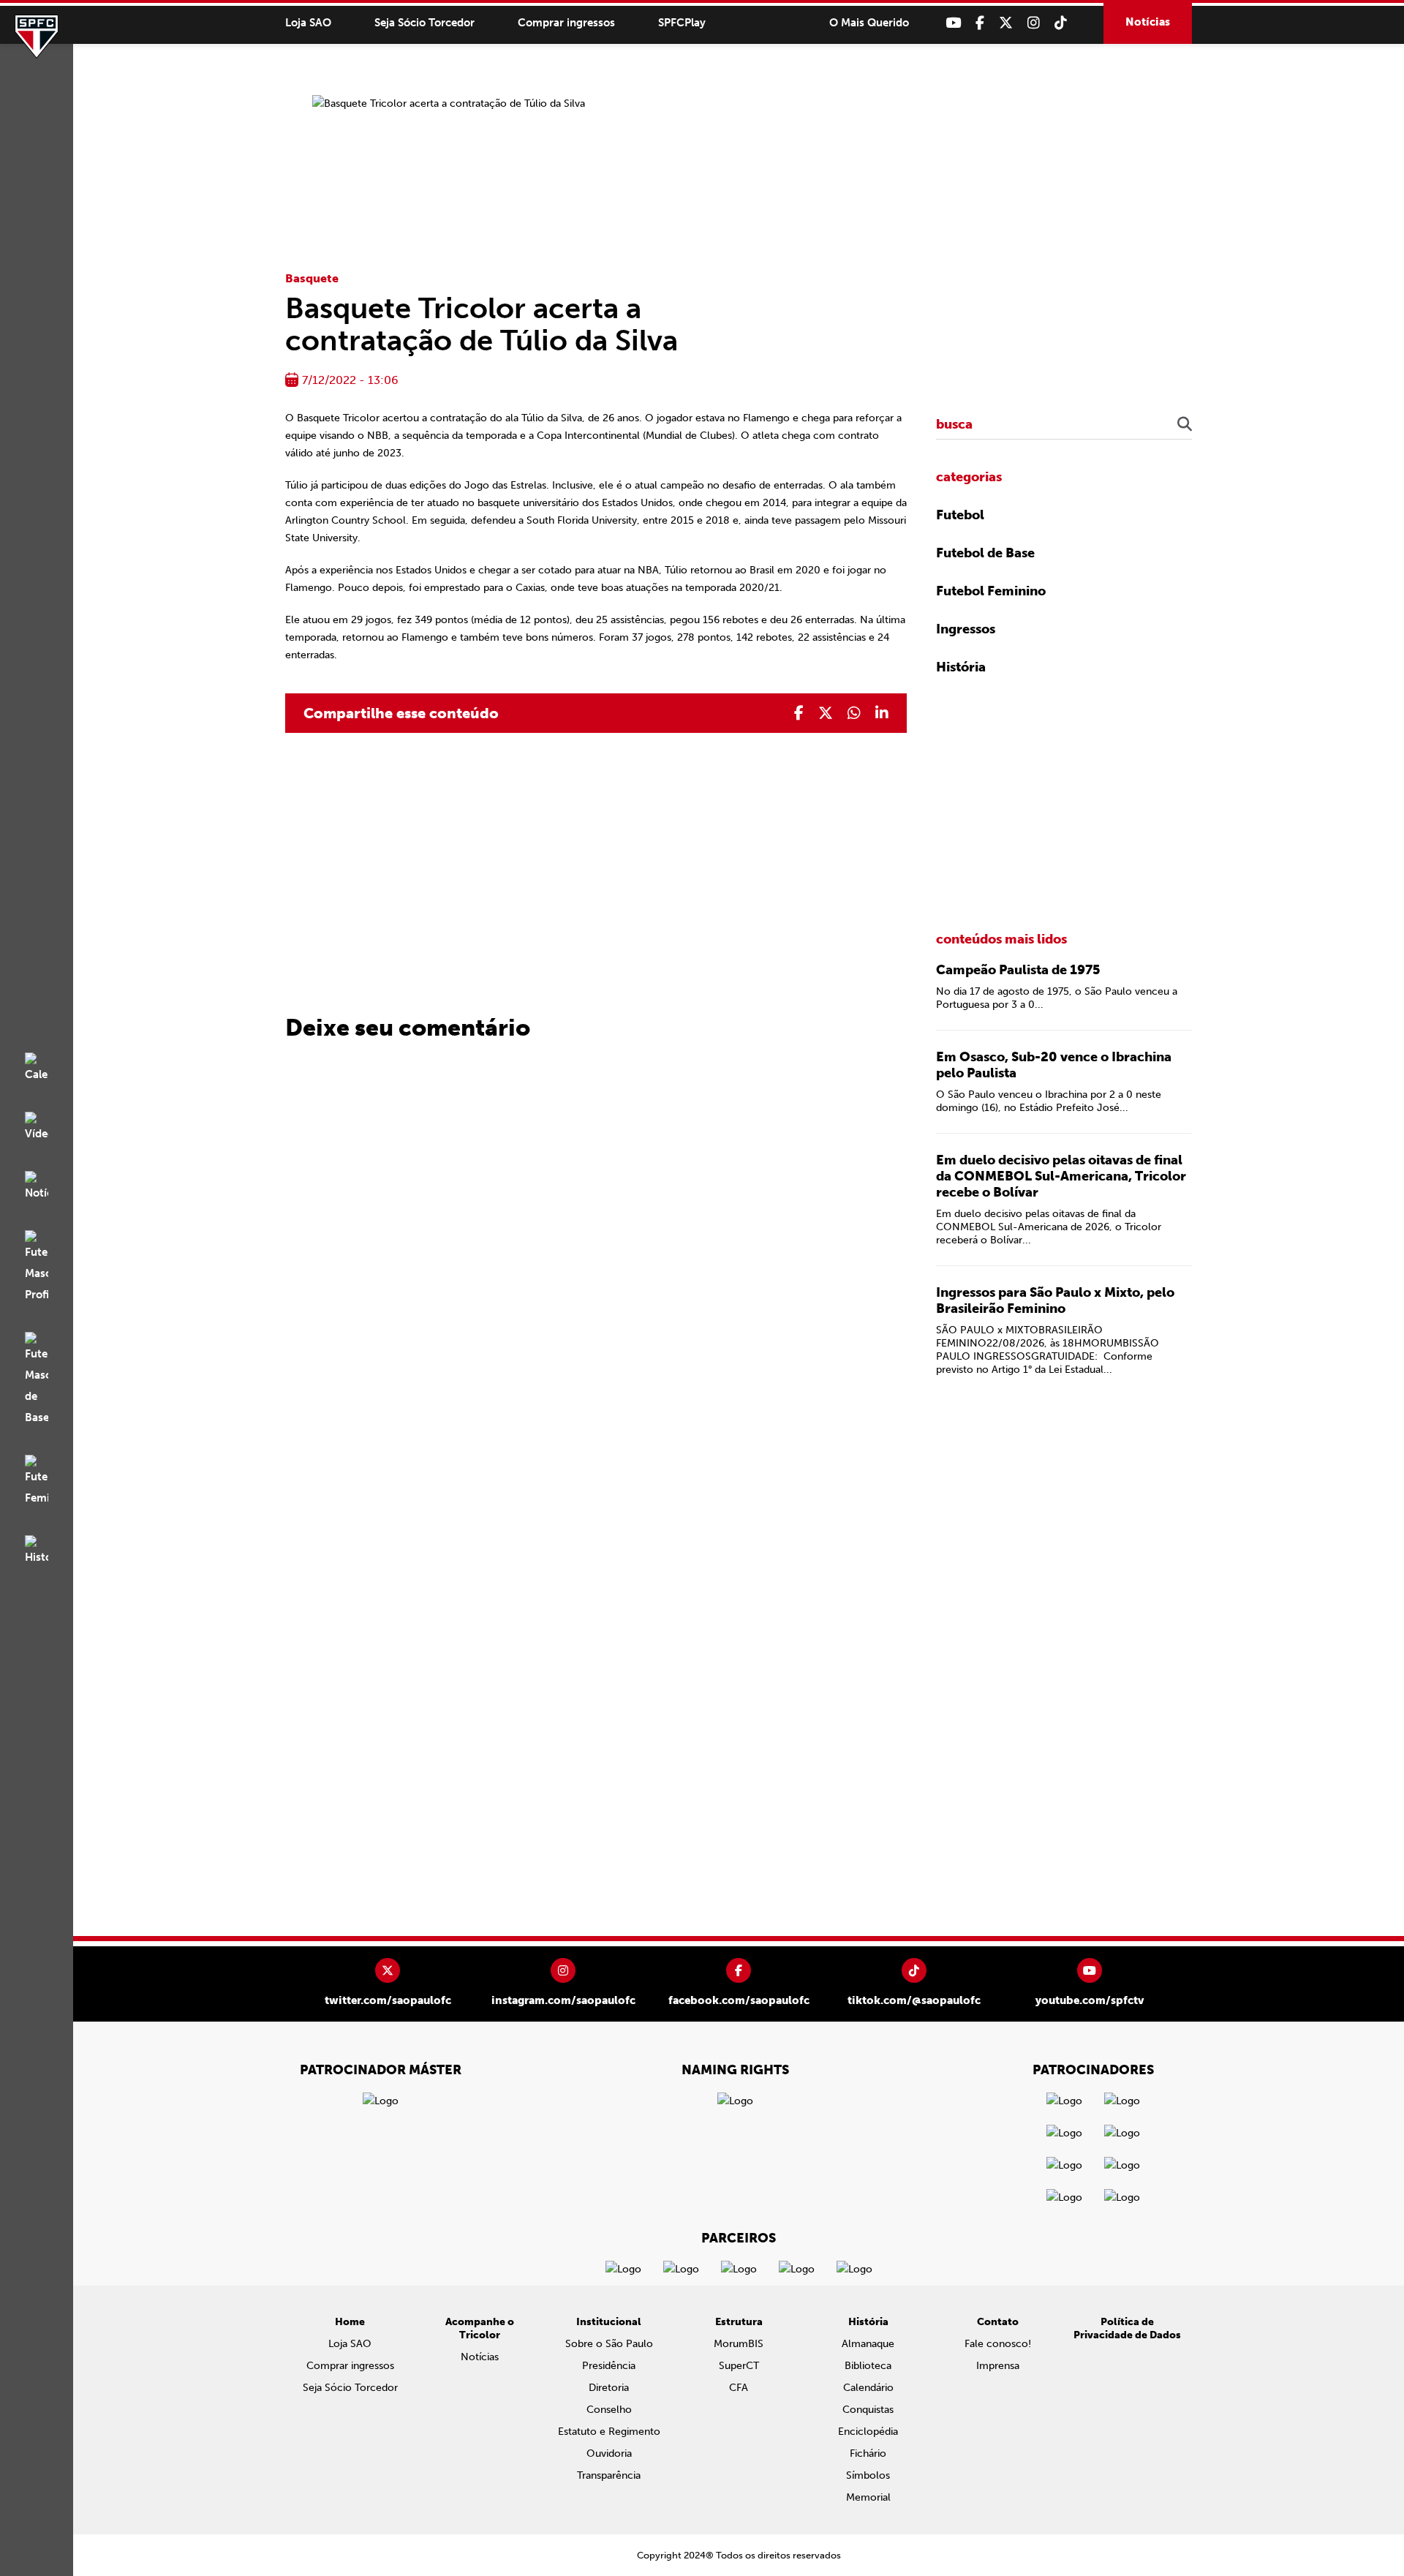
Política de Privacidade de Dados (1127, 2328)
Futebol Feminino (991, 591)
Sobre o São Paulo (609, 2344)
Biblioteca (868, 2366)
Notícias (1148, 22)
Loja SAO (308, 23)
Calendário (868, 2388)
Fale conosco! (998, 2344)
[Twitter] (1006, 23)
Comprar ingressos (566, 23)
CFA (739, 2388)
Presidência (609, 2366)
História (961, 667)
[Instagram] (1034, 23)
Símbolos (868, 2475)
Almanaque (868, 2344)
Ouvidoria (609, 2453)
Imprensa (998, 2366)
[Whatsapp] (854, 713)
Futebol (960, 515)
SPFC (37, 37)
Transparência (609, 2475)
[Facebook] (980, 23)
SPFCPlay (682, 23)
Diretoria (609, 2388)
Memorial (868, 2497)
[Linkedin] (882, 713)
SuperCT (739, 2366)
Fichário (868, 2453)
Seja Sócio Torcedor (424, 23)
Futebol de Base (985, 553)
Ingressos (966, 629)
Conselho (609, 2410)
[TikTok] (1061, 23)
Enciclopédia (868, 2432)
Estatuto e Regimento (609, 2432)
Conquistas (868, 2410)
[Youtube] (953, 23)
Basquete (312, 278)
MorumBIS (739, 2344)
